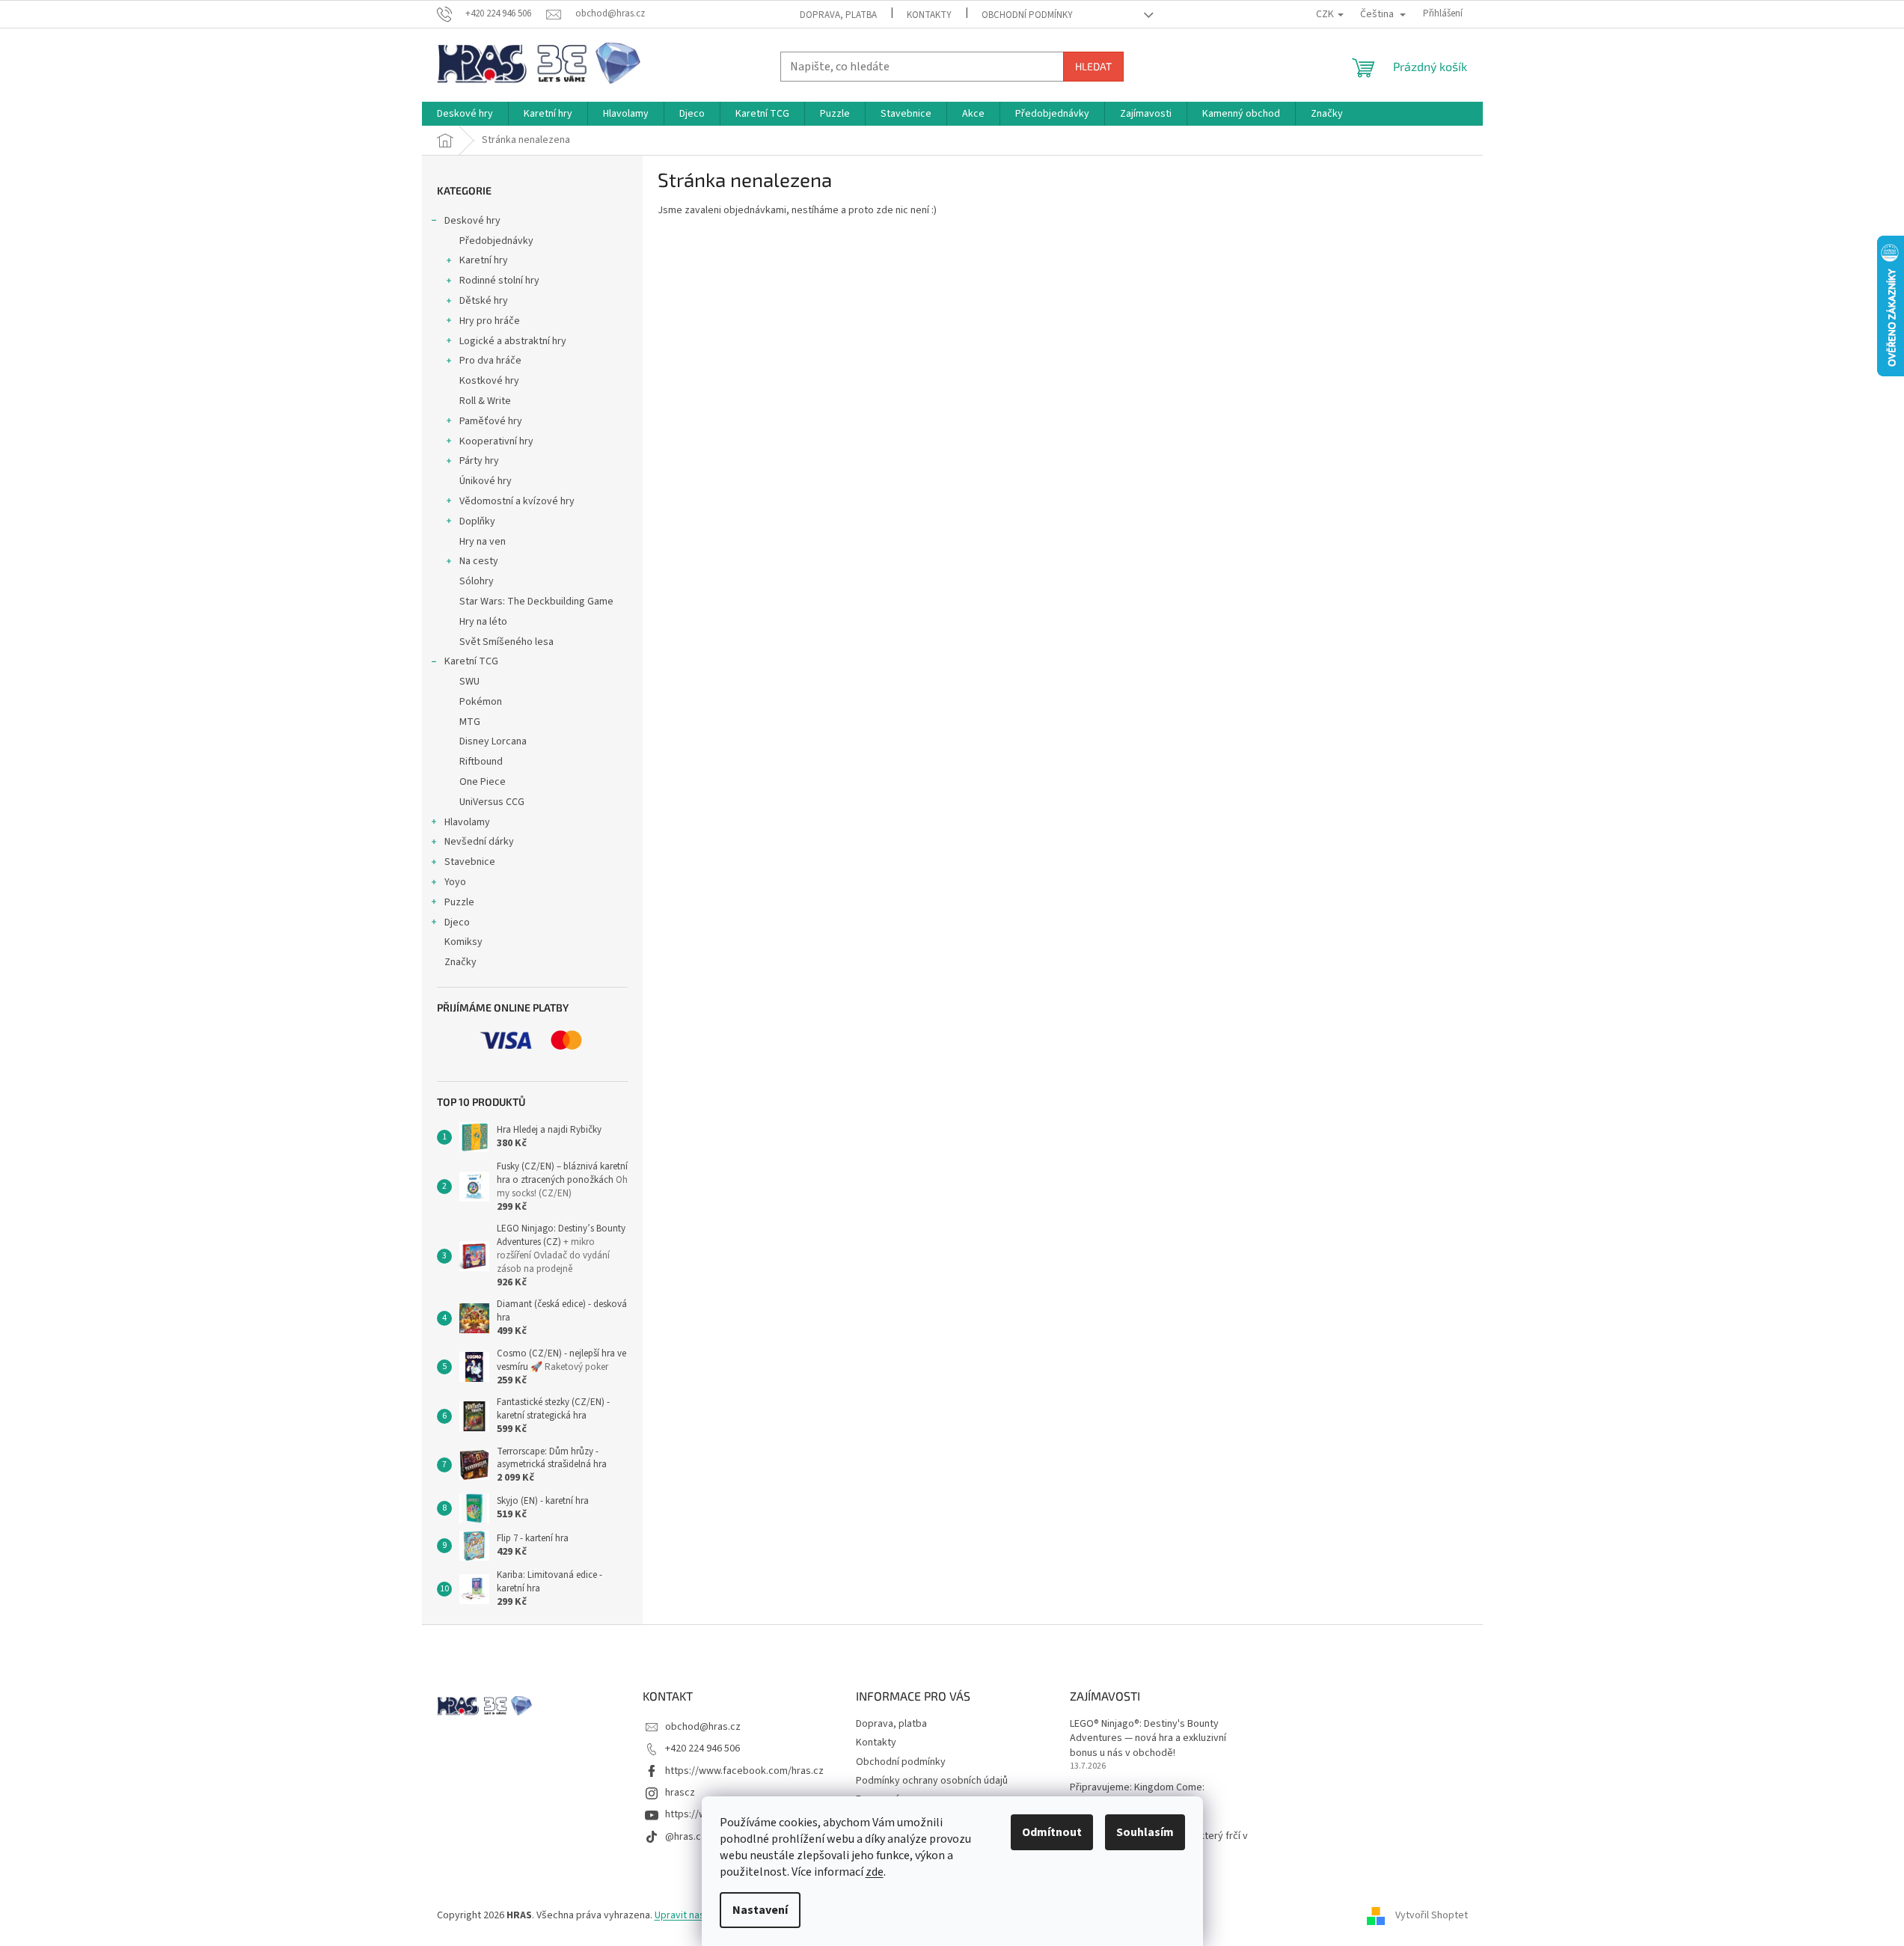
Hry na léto (483, 622)
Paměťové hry (491, 421)
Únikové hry (486, 481)
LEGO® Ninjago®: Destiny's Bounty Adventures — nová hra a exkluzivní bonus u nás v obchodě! (1148, 1739)
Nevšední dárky (479, 842)
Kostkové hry (489, 381)
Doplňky (477, 521)
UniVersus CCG (492, 802)
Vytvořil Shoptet (1432, 1915)
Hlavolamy (467, 822)
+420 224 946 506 (702, 1748)
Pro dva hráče (490, 361)
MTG (470, 722)
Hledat (1093, 66)
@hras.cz (686, 1837)
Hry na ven (483, 542)
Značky (460, 962)
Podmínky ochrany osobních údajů (932, 1781)
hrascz (680, 1793)
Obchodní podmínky (1027, 15)
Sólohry (477, 581)
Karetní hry (484, 260)
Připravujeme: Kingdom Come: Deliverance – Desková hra (1137, 1795)
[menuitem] (465, 114)
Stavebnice (470, 862)
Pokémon (481, 702)
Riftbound (481, 762)
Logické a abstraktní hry (513, 341)
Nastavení (760, 1910)
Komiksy (463, 942)
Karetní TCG (471, 661)
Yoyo (455, 882)
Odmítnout (1052, 1832)
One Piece (483, 782)
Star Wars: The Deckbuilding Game (536, 602)
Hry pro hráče (490, 321)
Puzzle (459, 902)
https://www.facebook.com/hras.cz (744, 1771)
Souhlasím (1145, 1832)
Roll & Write (485, 401)
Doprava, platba (838, 15)
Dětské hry (484, 301)
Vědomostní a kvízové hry (517, 501)
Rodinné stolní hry (499, 281)
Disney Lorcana (493, 741)
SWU (469, 682)
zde (875, 1872)
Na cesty (479, 561)
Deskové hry (472, 221)
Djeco (457, 922)
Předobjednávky (496, 241)
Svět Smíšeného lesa (506, 642)
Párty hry (479, 461)
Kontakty (929, 15)
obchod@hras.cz (703, 1727)
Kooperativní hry (496, 441)
